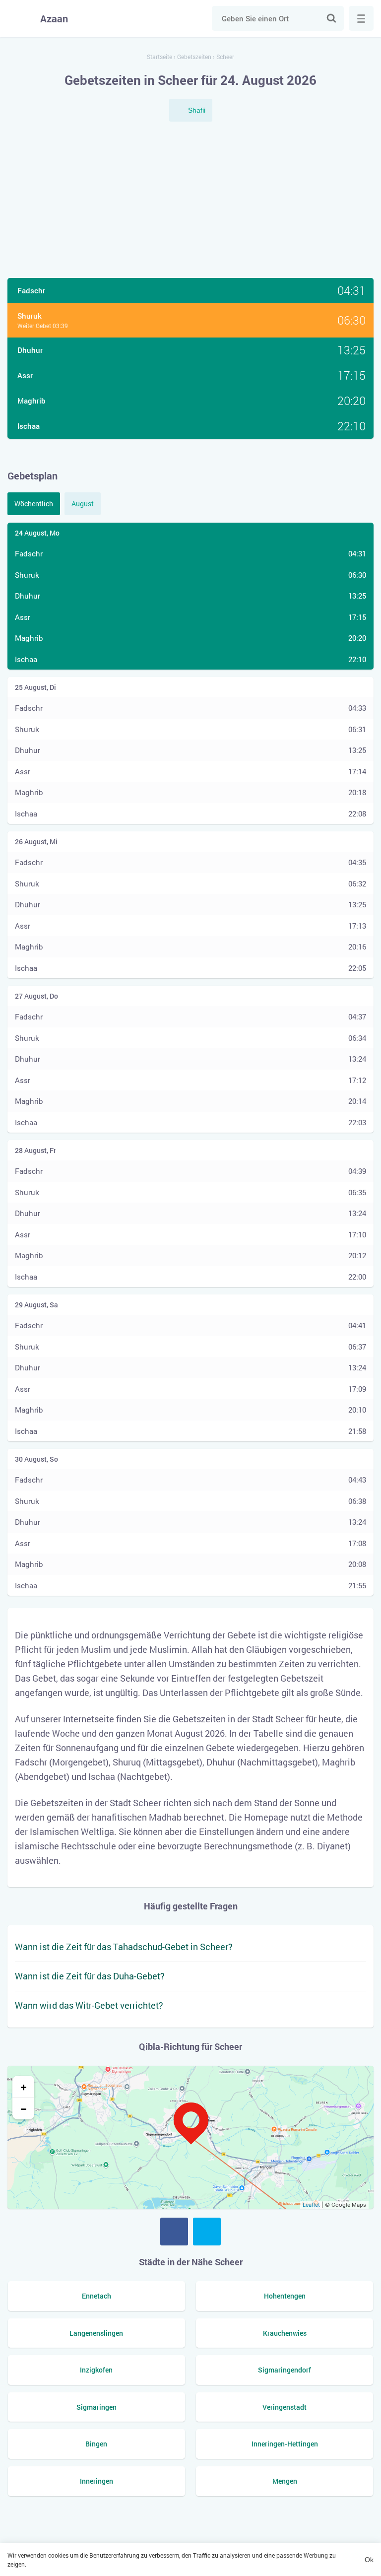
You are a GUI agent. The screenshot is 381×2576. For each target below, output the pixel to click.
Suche (331, 18)
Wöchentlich (34, 504)
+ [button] (24, 2087)
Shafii (197, 110)
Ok (369, 2560)
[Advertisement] (190, 201)
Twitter (207, 2232)
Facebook (174, 2232)
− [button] (24, 2108)
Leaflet (311, 2205)
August (83, 504)
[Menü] (361, 18)
